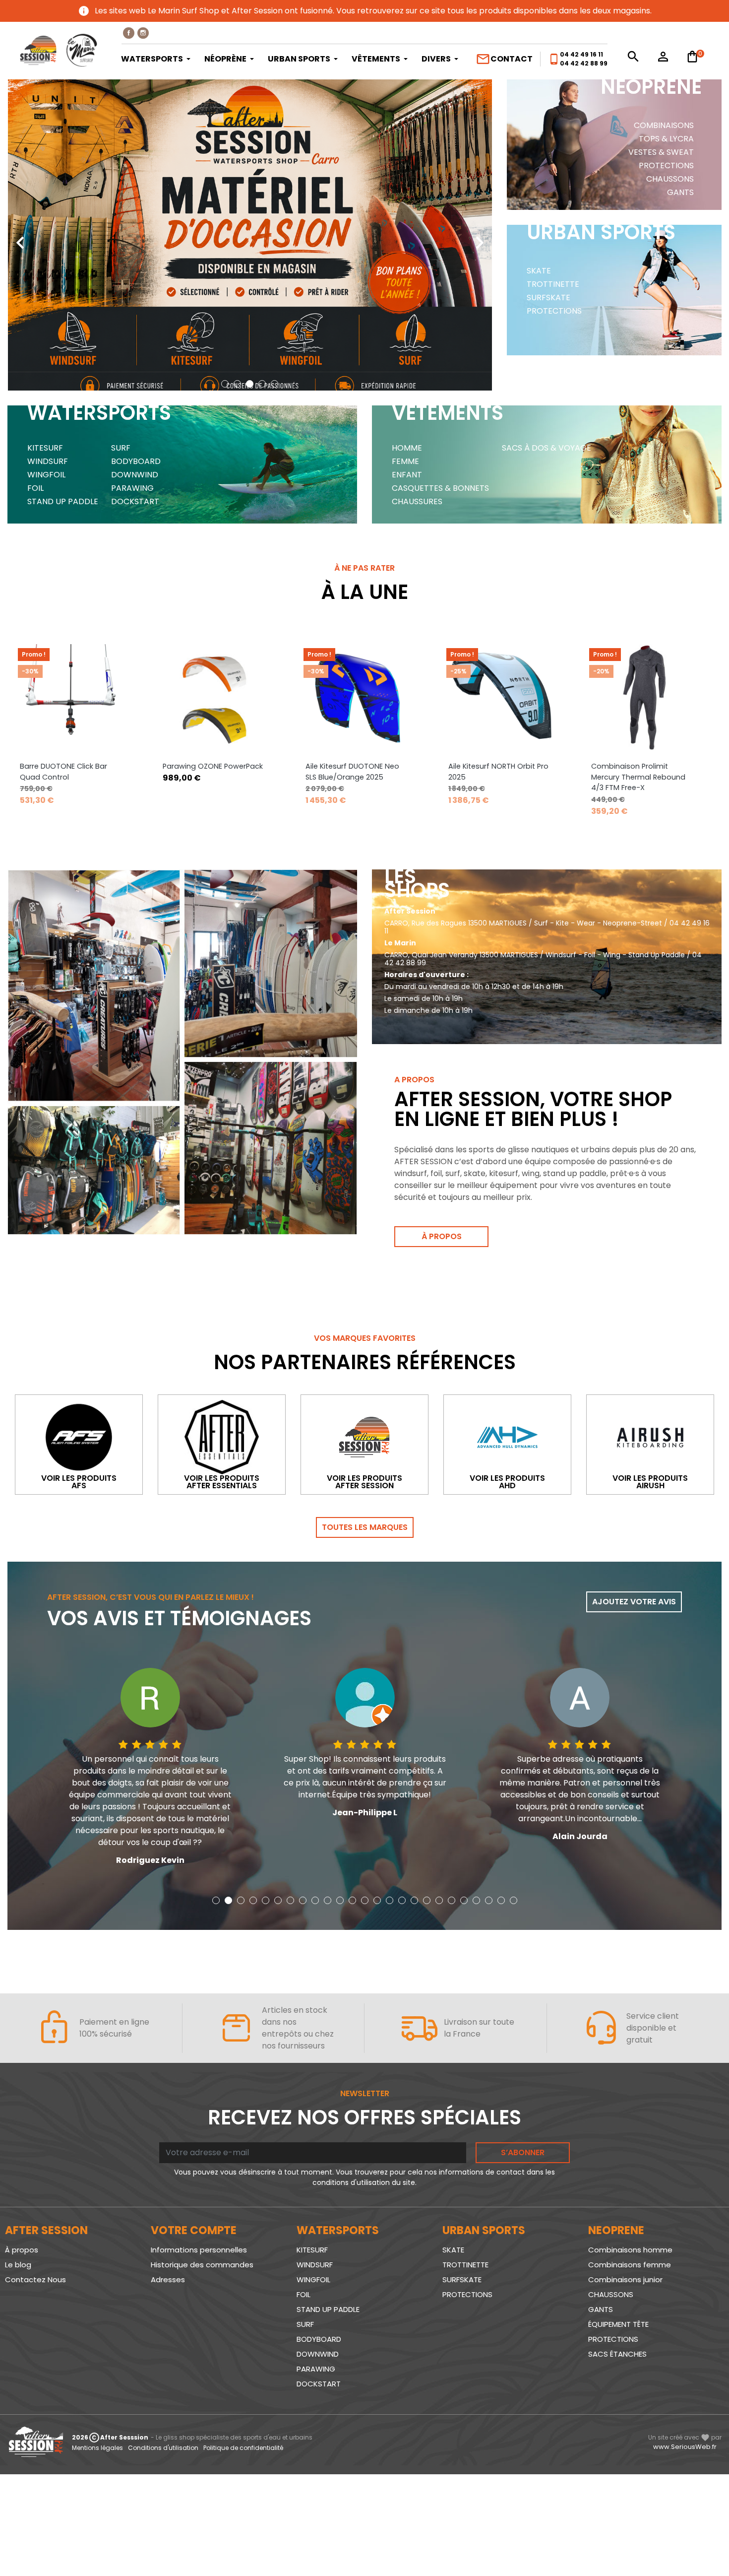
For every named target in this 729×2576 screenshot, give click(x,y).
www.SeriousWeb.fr (685, 2447)
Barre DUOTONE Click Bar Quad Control (63, 772)
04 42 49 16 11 (581, 54)
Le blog (18, 2265)
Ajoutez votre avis (634, 1602)
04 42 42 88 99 (584, 63)
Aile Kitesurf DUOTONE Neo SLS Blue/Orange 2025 (352, 772)
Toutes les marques (365, 1527)
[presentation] (20, 235)
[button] (225, 384)
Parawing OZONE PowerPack (213, 766)
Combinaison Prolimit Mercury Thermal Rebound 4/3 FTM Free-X (638, 777)
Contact (504, 59)
